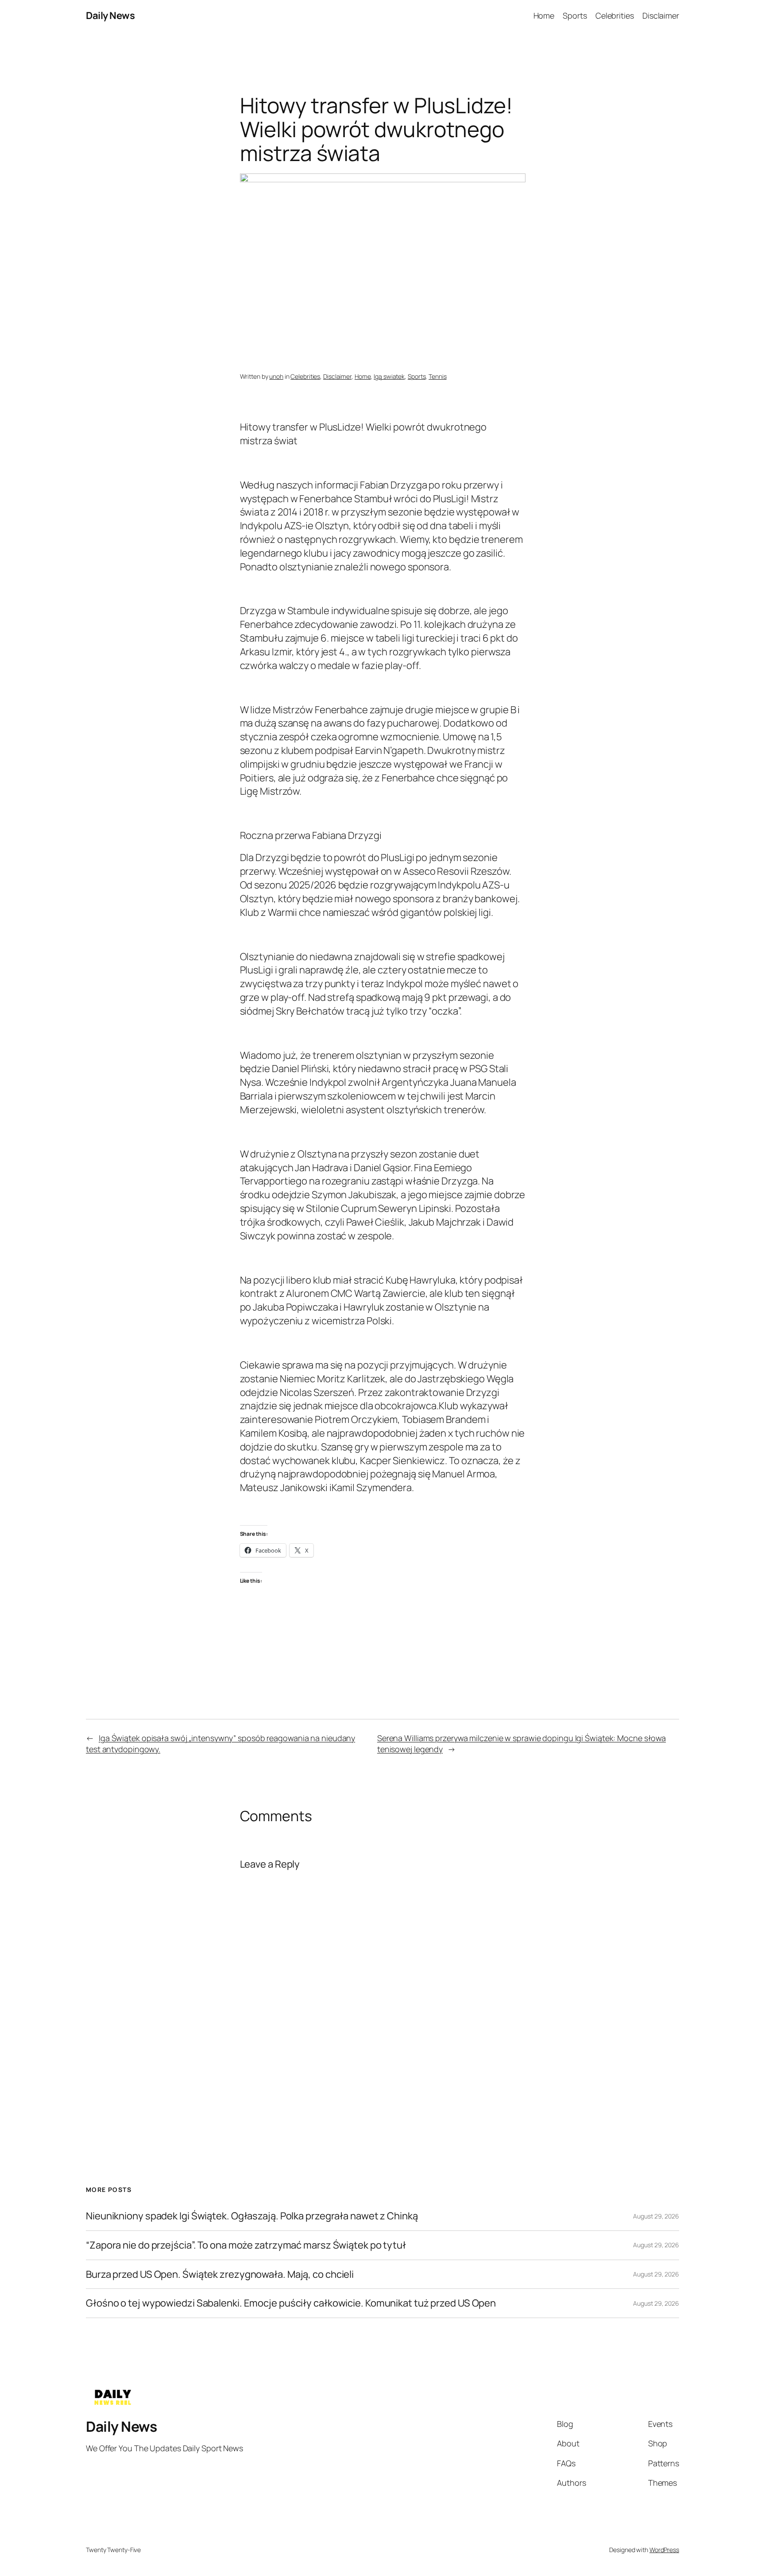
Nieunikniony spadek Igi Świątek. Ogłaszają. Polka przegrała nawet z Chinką (252, 2216)
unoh (276, 376)
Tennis (437, 376)
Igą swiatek (389, 376)
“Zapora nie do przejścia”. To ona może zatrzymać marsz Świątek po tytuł (246, 2245)
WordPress (664, 2550)
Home (363, 376)
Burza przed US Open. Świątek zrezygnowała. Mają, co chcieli (220, 2274)
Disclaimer (337, 376)
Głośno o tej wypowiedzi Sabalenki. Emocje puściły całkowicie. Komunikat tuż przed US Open (291, 2303)
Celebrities (305, 376)
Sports (417, 376)
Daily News (110, 15)
